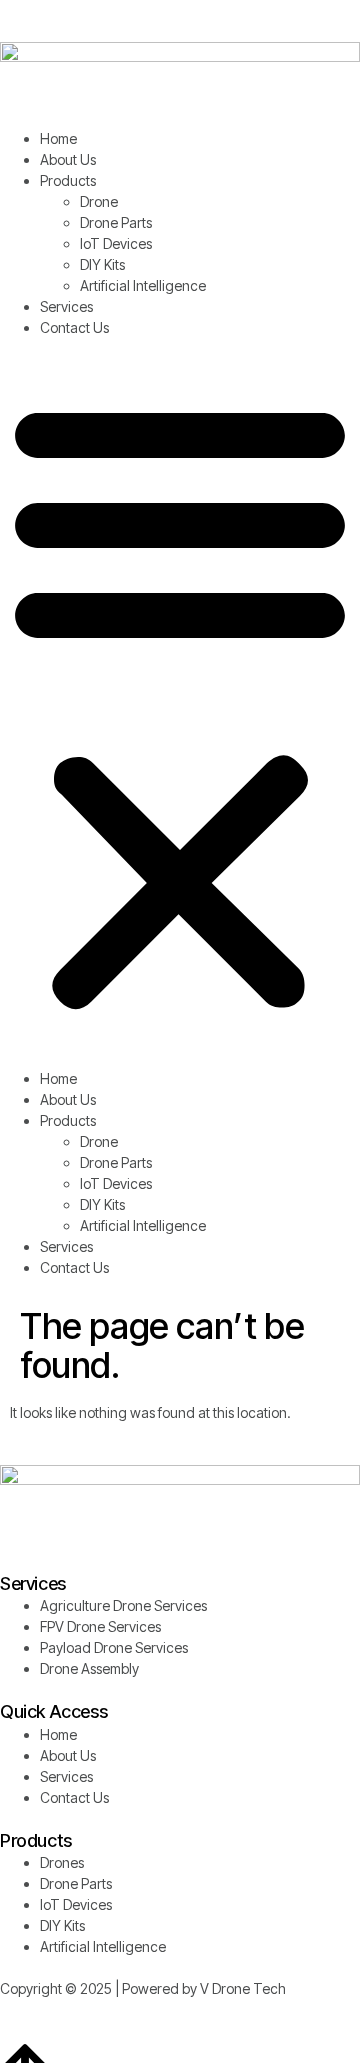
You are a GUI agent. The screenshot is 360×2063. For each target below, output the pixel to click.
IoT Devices (116, 243)
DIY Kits (102, 264)
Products (68, 180)
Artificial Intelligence (143, 285)
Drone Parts (116, 222)
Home (58, 138)
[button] (180, 703)
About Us (68, 159)
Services (66, 306)
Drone (99, 201)
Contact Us (74, 327)
